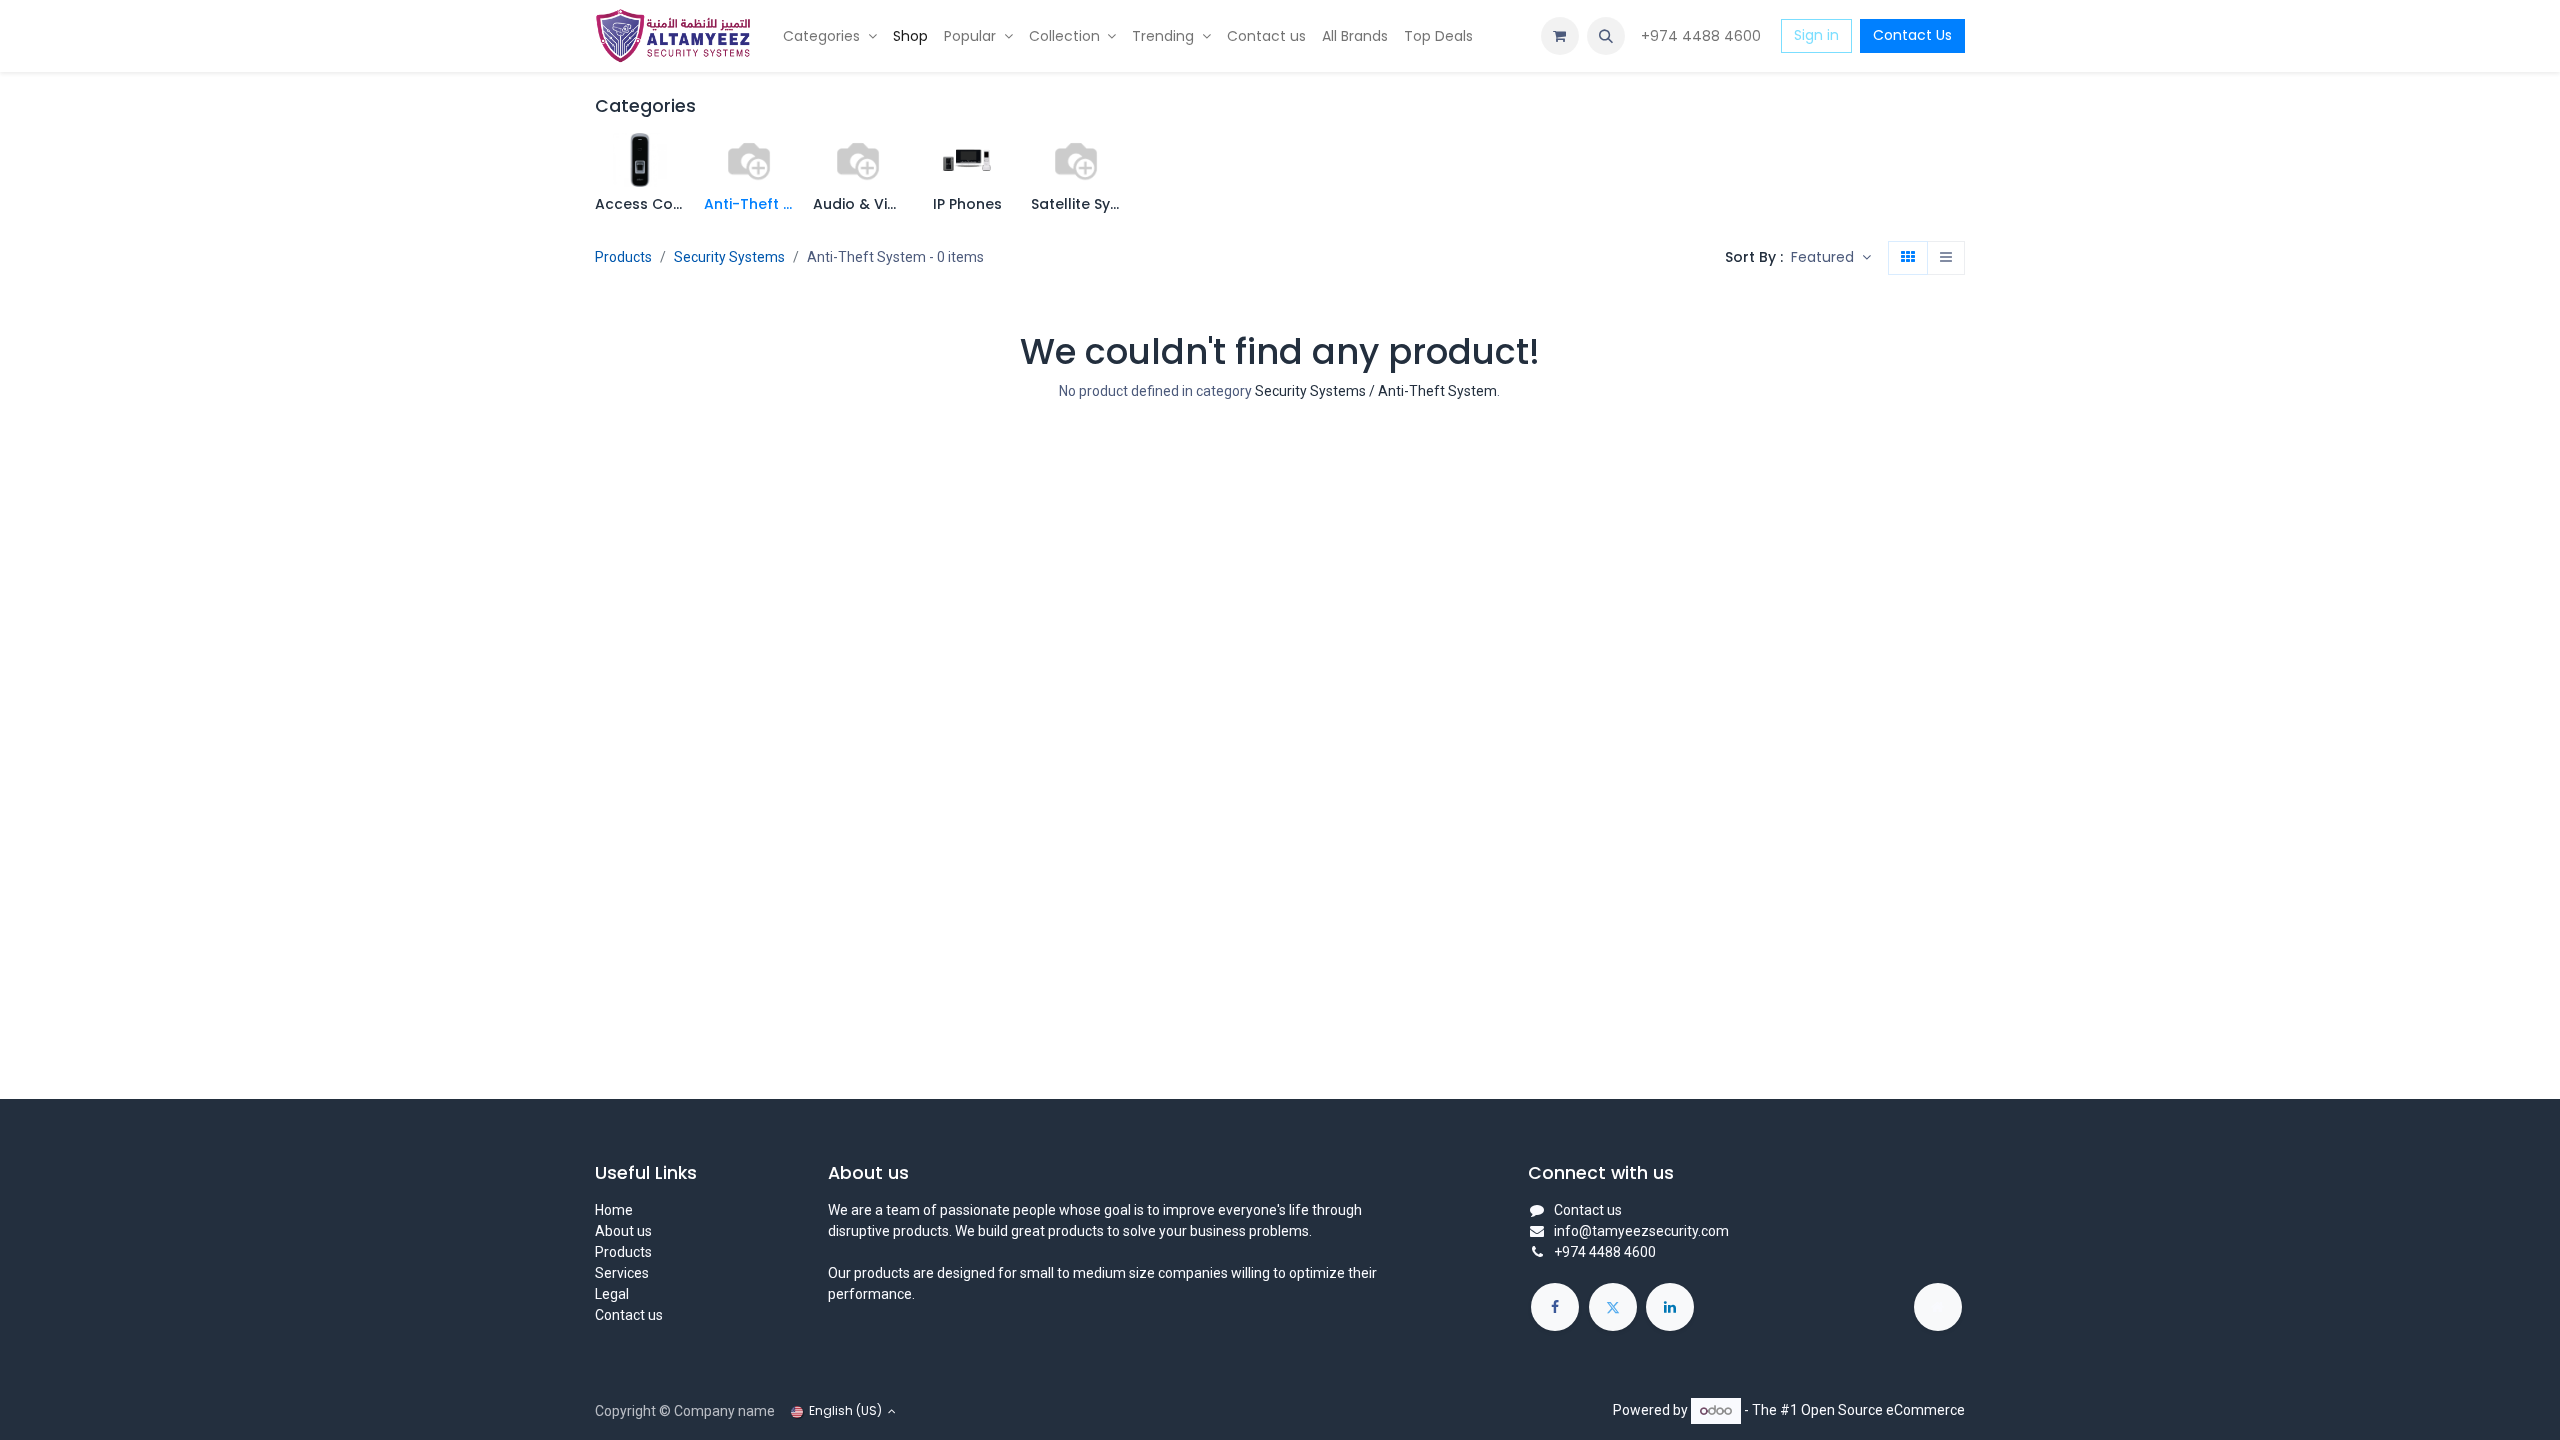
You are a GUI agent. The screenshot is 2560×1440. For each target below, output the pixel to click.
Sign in (1816, 35)
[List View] (1946, 258)
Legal (612, 1294)
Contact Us (1912, 35)
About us (623, 1231)
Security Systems (729, 257)
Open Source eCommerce (1883, 1410)
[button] (1606, 36)
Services (622, 1273)
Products (623, 257)
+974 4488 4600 (1703, 36)
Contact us (629, 1315)
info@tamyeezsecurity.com (1641, 1231)
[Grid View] (1908, 258)
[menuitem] (830, 36)
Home (614, 1210)
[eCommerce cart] (1560, 36)
